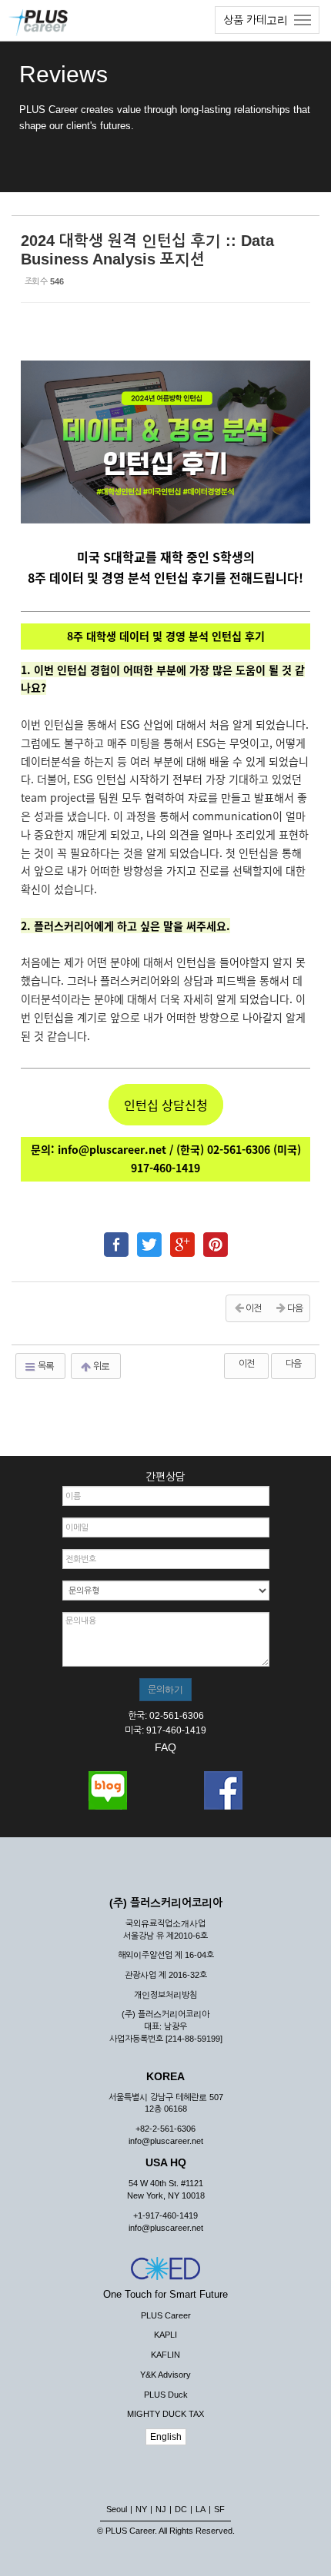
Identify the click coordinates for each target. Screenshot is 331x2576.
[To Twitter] (149, 1238)
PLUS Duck (166, 2395)
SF (219, 2509)
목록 (45, 1366)
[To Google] (182, 1238)
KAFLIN (165, 2355)
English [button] (166, 2437)
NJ (161, 2509)
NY (141, 2509)
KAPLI (165, 2335)
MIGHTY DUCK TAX (165, 2414)
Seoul (117, 2509)
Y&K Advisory (165, 2375)
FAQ (165, 1747)
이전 (246, 1364)
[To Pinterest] (216, 1238)
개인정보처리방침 (165, 1995)
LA (201, 2509)
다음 (293, 1364)
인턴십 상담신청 (166, 1105)
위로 (100, 1366)
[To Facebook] (116, 1238)
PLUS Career (166, 2315)
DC (181, 2509)
